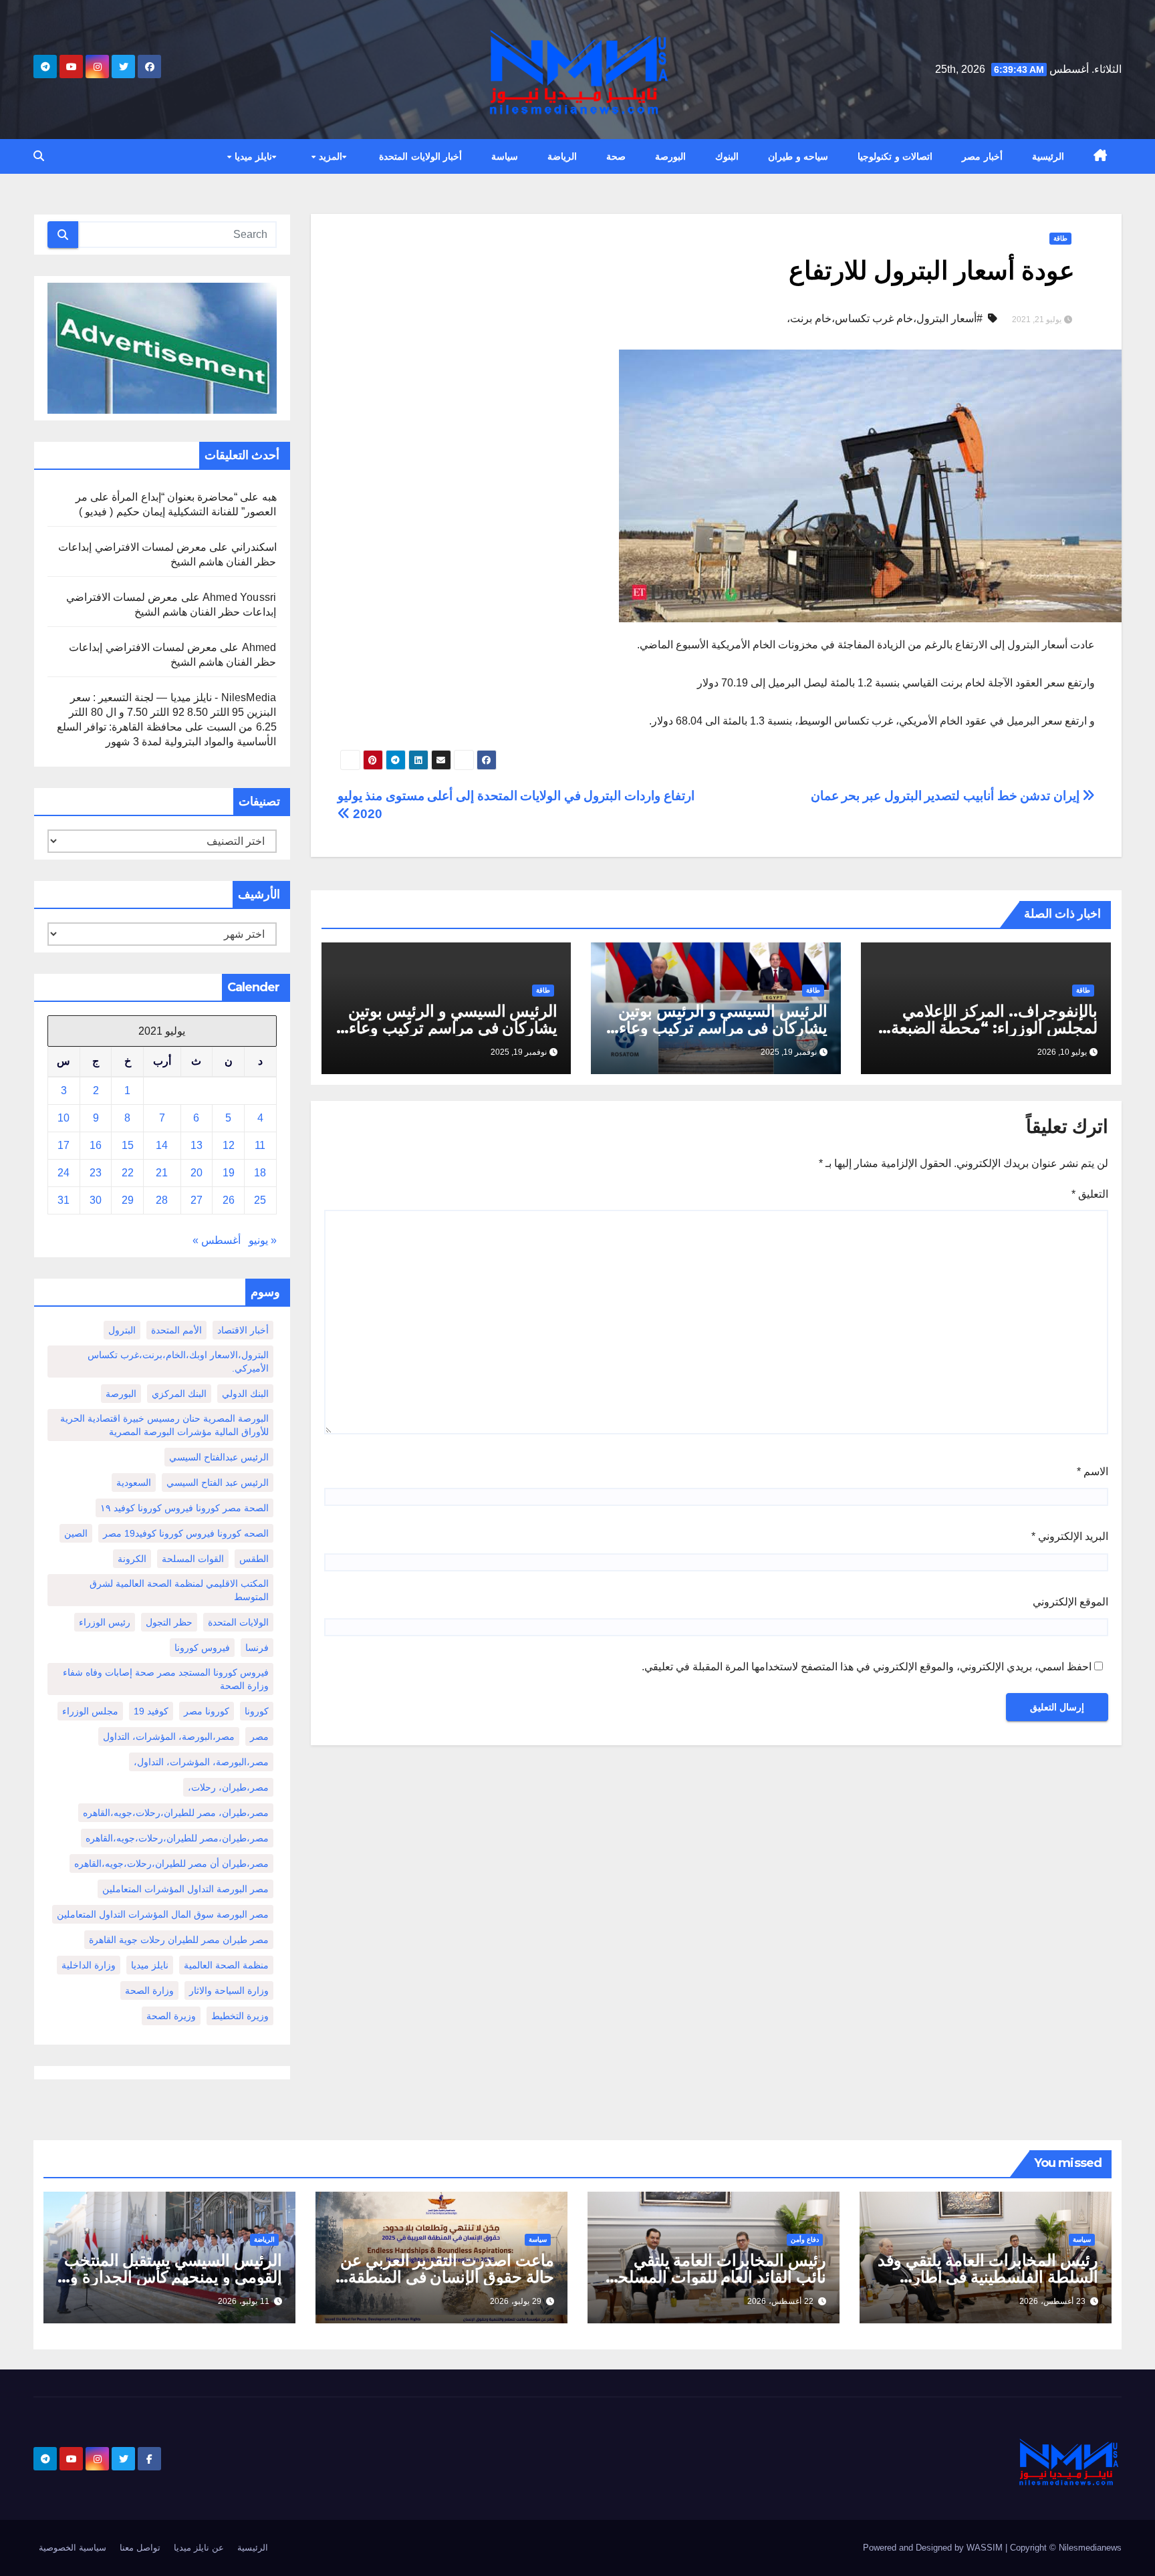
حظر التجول (169, 1622)
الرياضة (562, 156)
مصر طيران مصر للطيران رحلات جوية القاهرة (179, 1940)
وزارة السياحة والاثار (229, 1990)
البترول (122, 1330)
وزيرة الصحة (171, 2016)
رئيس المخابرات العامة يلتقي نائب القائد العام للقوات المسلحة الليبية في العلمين (718, 2277)
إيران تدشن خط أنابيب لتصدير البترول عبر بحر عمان (947, 796)
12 (229, 1145)
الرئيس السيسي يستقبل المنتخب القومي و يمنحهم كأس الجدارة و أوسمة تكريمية (173, 2277)
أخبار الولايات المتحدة (420, 156)
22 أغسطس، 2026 (780, 2301)
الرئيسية (1048, 156)
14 (162, 1145)
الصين (76, 1533)
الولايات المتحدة (238, 1622)
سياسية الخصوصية (73, 2548)
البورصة (670, 156)
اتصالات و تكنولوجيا (895, 156)
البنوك (727, 156)
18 (260, 1173)
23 (96, 1173)
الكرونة (132, 1559)
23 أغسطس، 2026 (1052, 2301)
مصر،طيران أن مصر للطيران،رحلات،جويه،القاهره (171, 1863)
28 (162, 1200)
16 (96, 1145)
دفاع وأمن (805, 2239)
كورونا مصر (207, 1711)
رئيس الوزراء (105, 1622)
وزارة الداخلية (89, 1965)
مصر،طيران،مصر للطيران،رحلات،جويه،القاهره (177, 1838)
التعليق (1090, 1194)
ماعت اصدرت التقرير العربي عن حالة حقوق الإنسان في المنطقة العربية (447, 2277)
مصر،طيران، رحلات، (228, 1787)
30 (96, 1200)
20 (197, 1173)
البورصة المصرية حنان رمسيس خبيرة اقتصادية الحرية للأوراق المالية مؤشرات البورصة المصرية (164, 1425)
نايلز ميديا (252, 156)
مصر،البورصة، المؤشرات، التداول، (201, 1762)
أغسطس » (217, 1240)
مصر (259, 1736)
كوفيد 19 (151, 1711)
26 (229, 1200)
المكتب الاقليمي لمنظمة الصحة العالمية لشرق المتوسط (179, 1590)
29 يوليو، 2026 (516, 2301)
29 (128, 1200)
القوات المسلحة (193, 1559)
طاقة (1060, 238)
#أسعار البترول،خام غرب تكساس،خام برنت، (885, 318)
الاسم (1093, 1471)
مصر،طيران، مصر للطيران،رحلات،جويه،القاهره (176, 1813)
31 (63, 1200)
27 (197, 1200)
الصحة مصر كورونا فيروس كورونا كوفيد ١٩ (184, 1508)
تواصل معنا (140, 2548)
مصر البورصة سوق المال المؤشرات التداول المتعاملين (163, 1914)
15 (128, 1145)
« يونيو (263, 1240)
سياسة (505, 156)
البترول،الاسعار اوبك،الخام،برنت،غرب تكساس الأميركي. (178, 1362)
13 (197, 1145)
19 (229, 1173)
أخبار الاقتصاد (243, 1330)
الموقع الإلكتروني (1070, 1602)
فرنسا (257, 1648)
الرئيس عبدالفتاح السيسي (219, 1457)
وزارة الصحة (149, 1990)
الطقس (254, 1559)
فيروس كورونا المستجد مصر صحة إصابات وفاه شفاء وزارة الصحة (166, 1679)
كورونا (257, 1711)
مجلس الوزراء (90, 1711)
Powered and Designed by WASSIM (934, 2548)
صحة (616, 156)
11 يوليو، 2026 (244, 2301)
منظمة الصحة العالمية (226, 1965)
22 (128, 1173)
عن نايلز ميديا (199, 2548)
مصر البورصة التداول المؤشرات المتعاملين (185, 1889)
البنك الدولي (245, 1394)
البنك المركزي (179, 1394)
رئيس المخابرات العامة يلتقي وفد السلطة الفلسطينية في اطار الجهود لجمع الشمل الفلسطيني (988, 2277)
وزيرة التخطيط (240, 2016)
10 (63, 1118)
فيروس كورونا (202, 1648)
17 (63, 1145)
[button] (39, 156)
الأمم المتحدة (176, 1330)
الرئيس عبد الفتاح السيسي (218, 1483)
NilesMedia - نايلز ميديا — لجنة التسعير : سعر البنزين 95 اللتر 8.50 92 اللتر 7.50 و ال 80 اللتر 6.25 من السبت (172, 712)
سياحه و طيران (798, 156)
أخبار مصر (982, 156)
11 (260, 1145)
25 (260, 1200)
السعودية (134, 1483)
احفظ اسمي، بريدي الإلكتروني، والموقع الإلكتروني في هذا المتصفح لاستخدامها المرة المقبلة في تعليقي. (867, 1667)
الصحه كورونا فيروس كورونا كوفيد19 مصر (186, 1533)
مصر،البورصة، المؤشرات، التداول (169, 1736)
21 (162, 1173)
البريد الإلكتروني (1070, 1536)
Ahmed (259, 647)
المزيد (329, 156)
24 (63, 1173)
